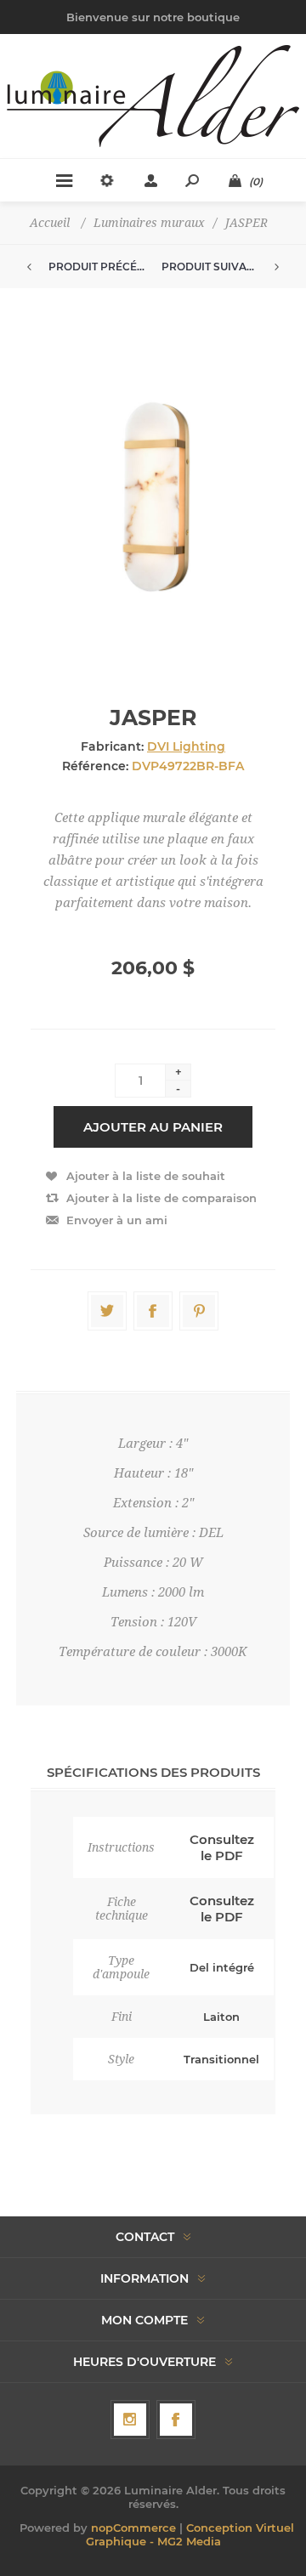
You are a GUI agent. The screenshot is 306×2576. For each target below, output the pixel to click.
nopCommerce (133, 2528)
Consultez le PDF (222, 1847)
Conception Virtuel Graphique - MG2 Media (190, 2534)
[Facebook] (176, 2420)
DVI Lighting (186, 746)
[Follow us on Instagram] (130, 2420)
